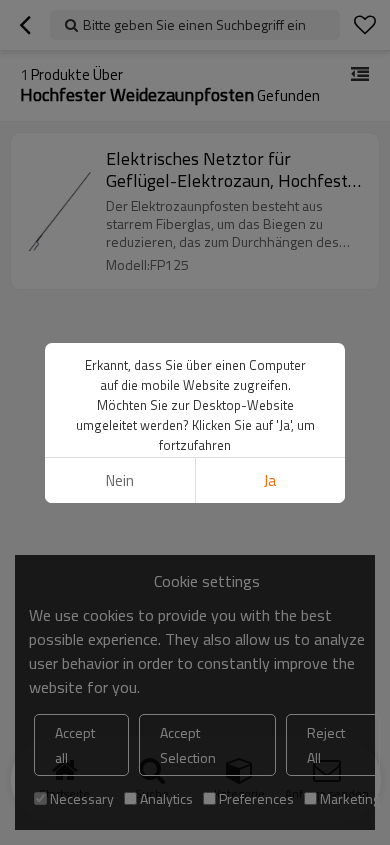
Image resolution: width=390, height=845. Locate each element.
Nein (120, 480)
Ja (270, 480)
